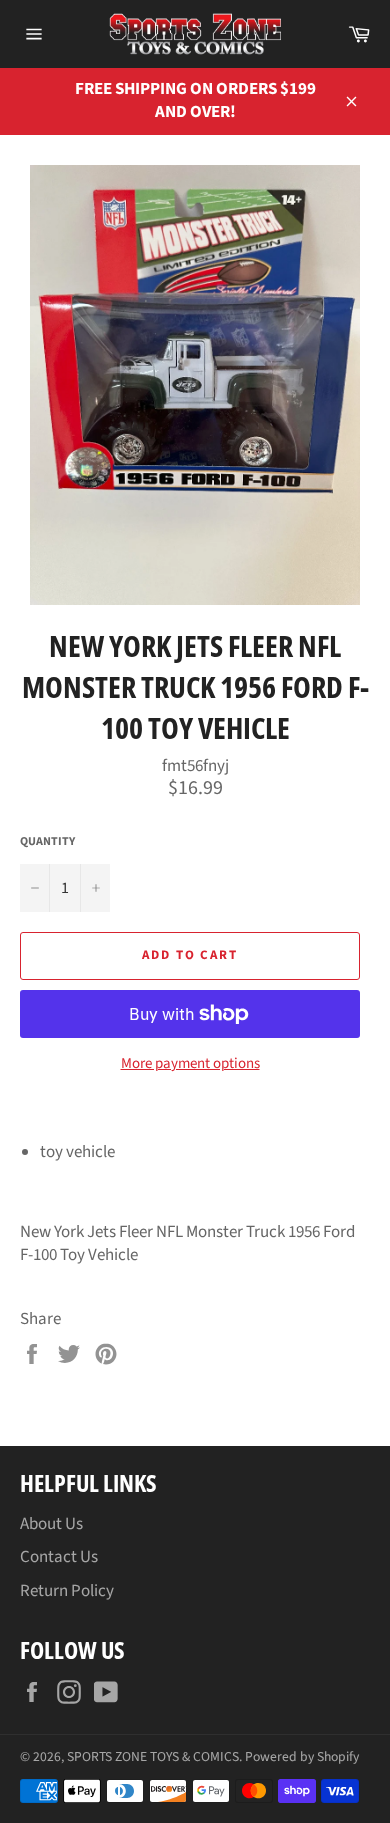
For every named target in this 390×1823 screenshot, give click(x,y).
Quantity (47, 842)
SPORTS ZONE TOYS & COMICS (153, 1756)
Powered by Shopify (302, 1756)
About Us (51, 1524)
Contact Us (59, 1557)
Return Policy (67, 1591)
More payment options (190, 1064)
